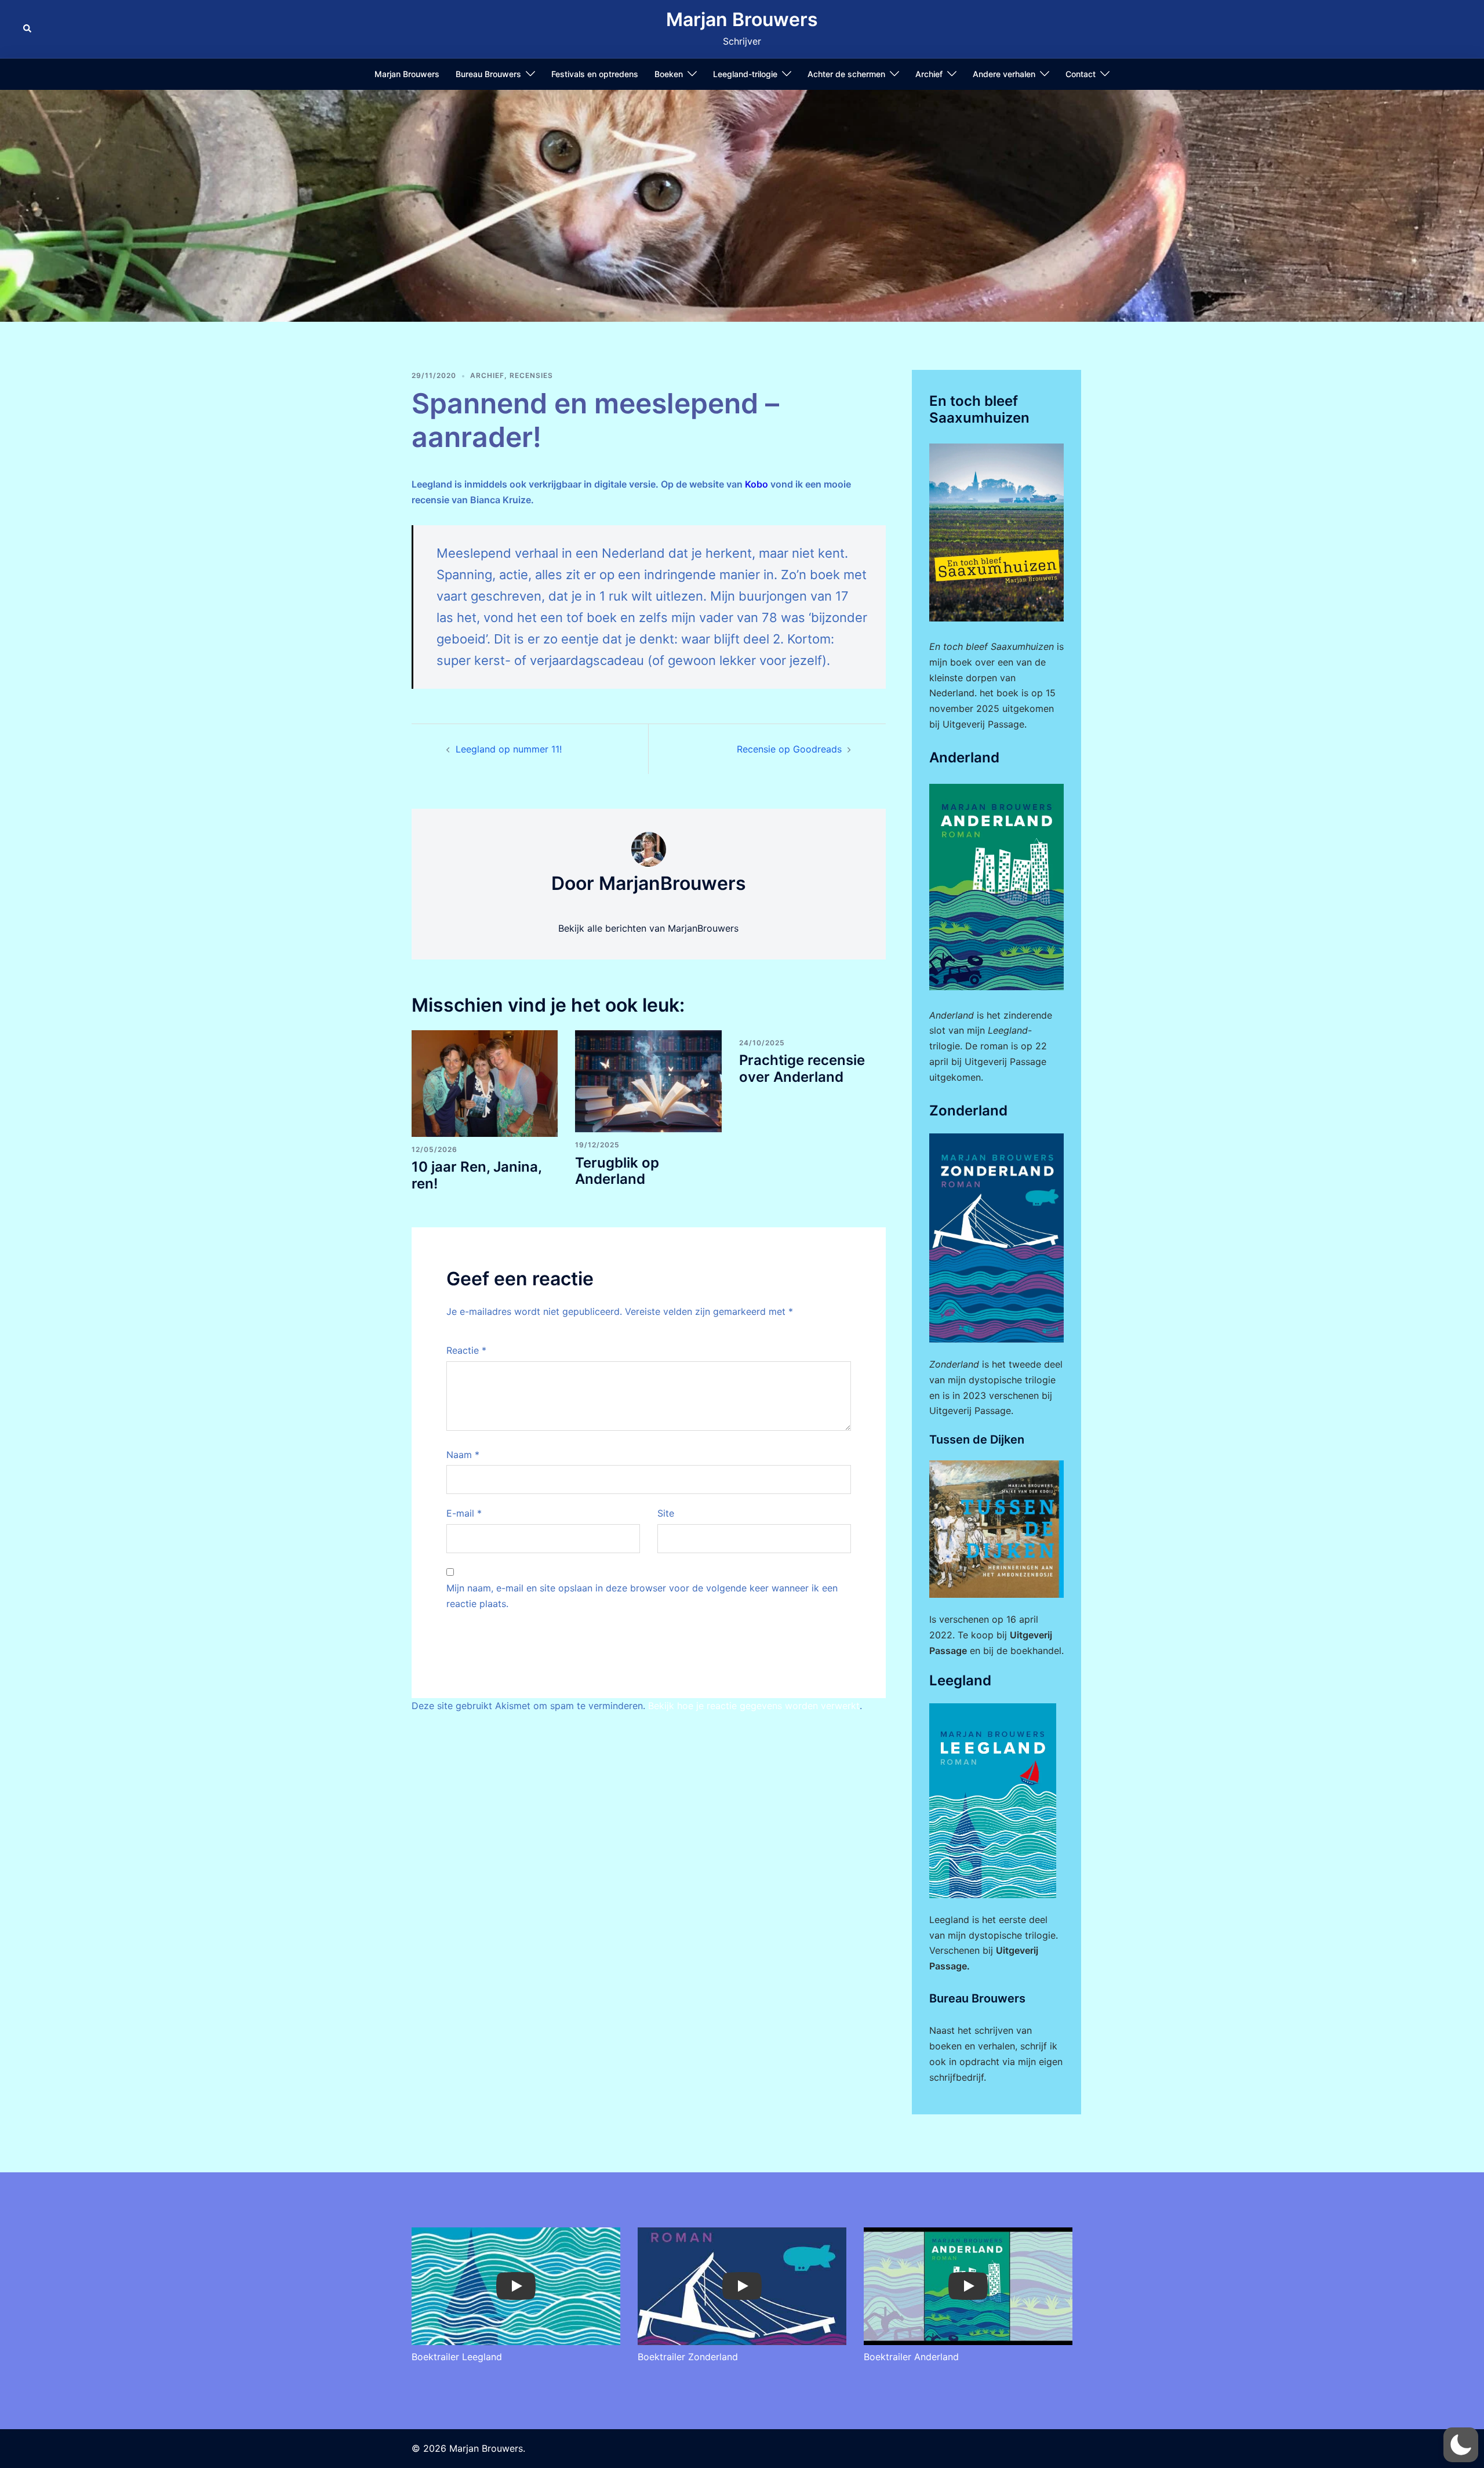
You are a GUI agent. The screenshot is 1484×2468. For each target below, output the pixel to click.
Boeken (669, 74)
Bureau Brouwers (488, 74)
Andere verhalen (1004, 74)
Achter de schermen (846, 74)
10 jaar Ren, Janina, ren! (477, 1175)
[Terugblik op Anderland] (648, 1081)
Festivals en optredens (595, 74)
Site (666, 1513)
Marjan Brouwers (742, 19)
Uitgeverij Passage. (985, 724)
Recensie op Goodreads (789, 749)
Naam (463, 1455)
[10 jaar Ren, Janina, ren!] (485, 1082)
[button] (28, 29)
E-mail (464, 1513)
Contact (1081, 74)
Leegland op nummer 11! (509, 749)
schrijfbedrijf (956, 2077)
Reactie (466, 1350)
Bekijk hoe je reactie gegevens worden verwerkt (754, 1706)
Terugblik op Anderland (617, 1171)
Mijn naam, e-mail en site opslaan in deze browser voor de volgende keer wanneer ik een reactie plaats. (642, 1596)
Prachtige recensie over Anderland (802, 1068)
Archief (929, 74)
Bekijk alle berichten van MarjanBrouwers (648, 928)
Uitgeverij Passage (1005, 1062)
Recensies (531, 375)
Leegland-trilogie (745, 74)
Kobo (756, 484)
